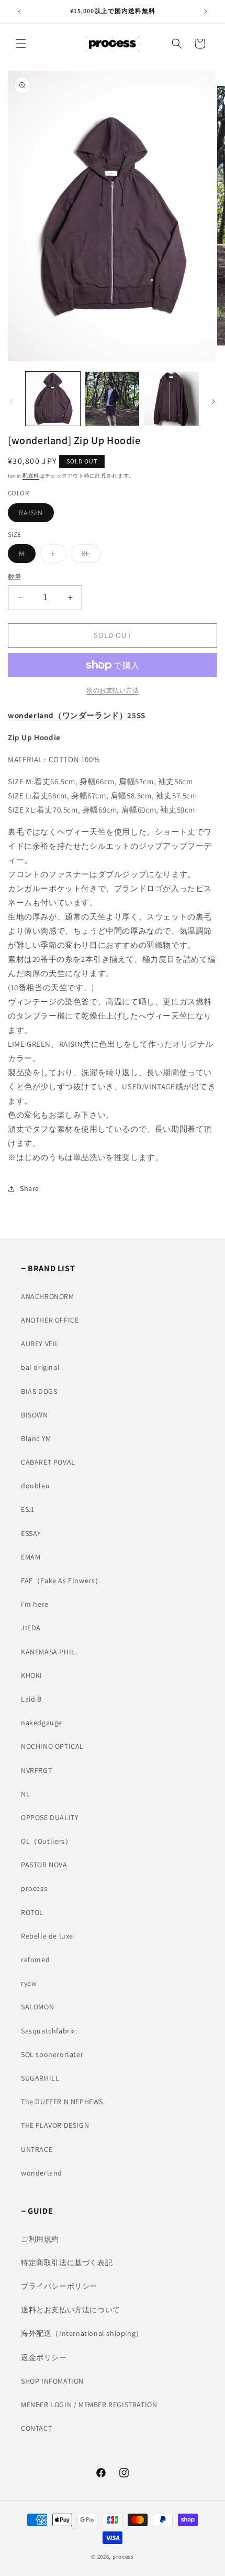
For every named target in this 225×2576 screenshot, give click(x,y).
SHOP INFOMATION (52, 2381)
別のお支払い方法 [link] (113, 690)
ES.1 (27, 1509)
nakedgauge (42, 1723)
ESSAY (31, 1533)
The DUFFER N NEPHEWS (62, 2102)
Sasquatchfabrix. (49, 2031)
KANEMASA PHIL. (49, 1652)
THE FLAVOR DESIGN (55, 2125)
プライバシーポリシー (59, 2286)
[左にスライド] (12, 402)
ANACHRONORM (48, 1296)
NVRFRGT (36, 1770)
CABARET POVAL (48, 1462)
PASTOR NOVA (44, 1865)
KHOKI (32, 1675)
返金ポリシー (44, 2357)
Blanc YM (36, 1438)
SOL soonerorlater (52, 2054)
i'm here (35, 1604)
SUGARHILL (40, 2078)
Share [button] (30, 1188)
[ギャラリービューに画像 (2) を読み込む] (113, 399)
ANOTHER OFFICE (50, 1320)
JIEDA (31, 1628)
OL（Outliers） (47, 1841)
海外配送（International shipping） (82, 2333)
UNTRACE (37, 2149)
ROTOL (32, 1912)
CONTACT (36, 2428)
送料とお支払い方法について (71, 2310)
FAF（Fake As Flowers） (62, 1581)
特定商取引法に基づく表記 (67, 2263)
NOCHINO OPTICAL (52, 1746)
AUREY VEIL (40, 1344)
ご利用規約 (40, 2239)
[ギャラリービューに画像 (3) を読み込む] (172, 399)
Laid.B (31, 1699)
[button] (21, 44)
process (34, 1888)
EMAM (31, 1557)
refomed (35, 1960)
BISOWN (35, 1415)
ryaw (29, 1983)
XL (89, 556)
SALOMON (37, 2007)
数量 (15, 577)
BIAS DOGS (39, 1391)
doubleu (35, 1486)
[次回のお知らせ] (206, 12)
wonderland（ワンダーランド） (67, 715)
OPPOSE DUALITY (50, 1817)
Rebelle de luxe (47, 1936)
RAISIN (35, 515)
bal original (40, 1367)
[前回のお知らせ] (19, 12)
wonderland (42, 2173)
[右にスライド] (213, 402)
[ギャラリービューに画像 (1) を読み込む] (53, 399)
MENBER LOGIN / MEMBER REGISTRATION (89, 2405)
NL (25, 1794)
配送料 (31, 476)
